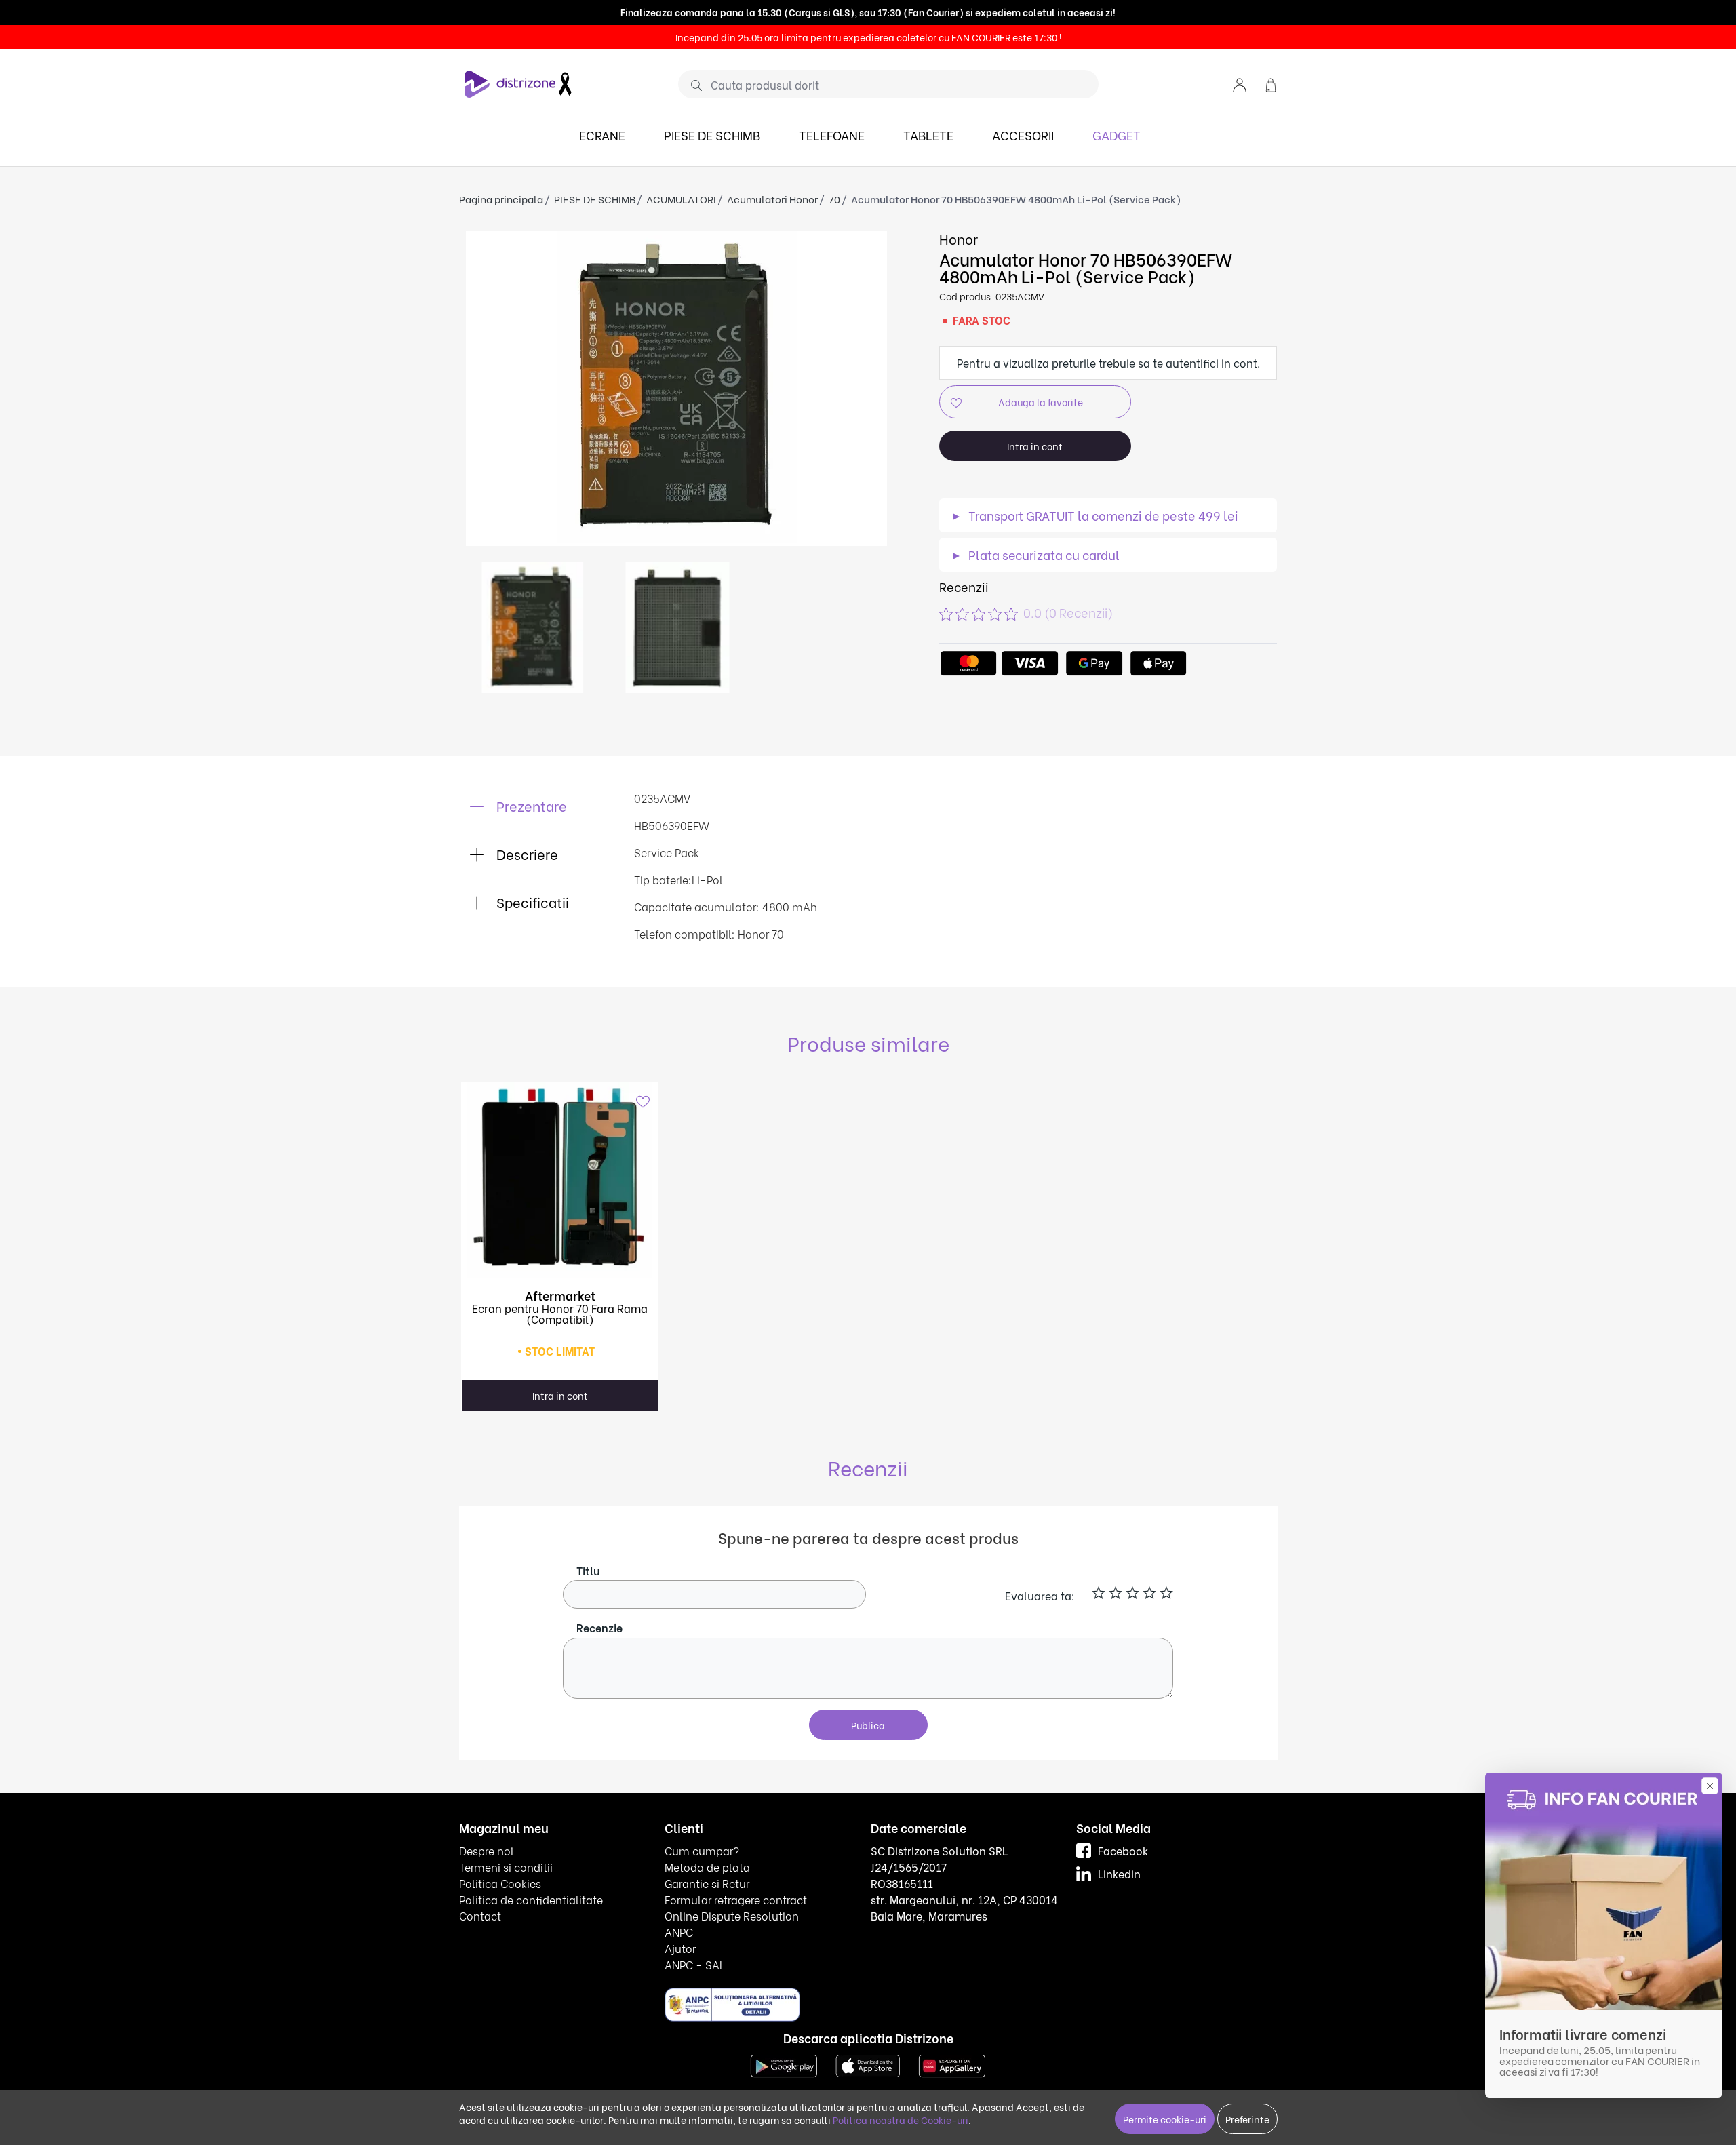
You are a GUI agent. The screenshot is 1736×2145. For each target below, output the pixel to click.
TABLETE (928, 135)
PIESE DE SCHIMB (712, 135)
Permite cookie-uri (1165, 2119)
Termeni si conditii (506, 1867)
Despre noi (486, 1850)
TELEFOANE (832, 135)
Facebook (1123, 1850)
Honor (959, 238)
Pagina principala (501, 199)
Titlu (588, 1570)
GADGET (1117, 135)
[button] (1240, 84)
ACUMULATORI (681, 199)
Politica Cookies (500, 1883)
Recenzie (599, 1627)
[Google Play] (784, 2064)
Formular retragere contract (736, 1899)
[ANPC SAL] (732, 2004)
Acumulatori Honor (772, 199)
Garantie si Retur (707, 1883)
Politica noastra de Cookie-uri (901, 2120)
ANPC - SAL (695, 1964)
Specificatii (531, 902)
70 (834, 199)
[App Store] (868, 2064)
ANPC (679, 1932)
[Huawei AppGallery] (952, 2064)
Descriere (526, 853)
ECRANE (602, 135)
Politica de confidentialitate (531, 1899)
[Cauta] (691, 85)
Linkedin (1119, 1873)
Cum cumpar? (702, 1850)
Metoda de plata (707, 1867)
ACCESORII (1023, 135)
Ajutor (680, 1948)
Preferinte (1247, 2119)
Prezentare (530, 805)
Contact (480, 1915)
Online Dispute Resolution (732, 1915)
